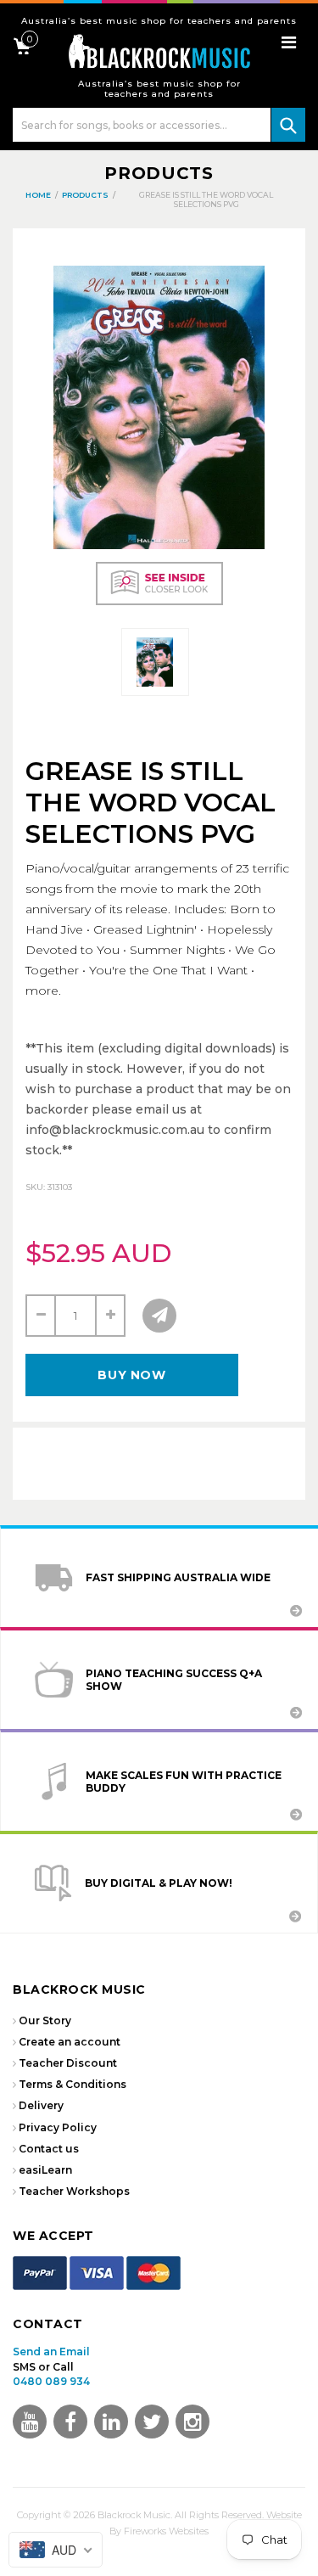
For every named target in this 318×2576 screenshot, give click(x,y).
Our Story (45, 2020)
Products (159, 173)
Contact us (49, 2149)
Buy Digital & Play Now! (159, 1883)
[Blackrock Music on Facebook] (70, 2422)
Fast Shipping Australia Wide (178, 1577)
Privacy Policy (58, 2127)
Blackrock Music (134, 2515)
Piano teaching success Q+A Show (174, 1680)
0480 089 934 (51, 2381)
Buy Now (131, 1375)
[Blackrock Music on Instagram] (192, 2422)
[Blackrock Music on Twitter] (111, 2422)
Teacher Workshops (74, 2191)
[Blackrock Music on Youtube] (30, 2422)
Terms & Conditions (73, 2084)
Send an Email (51, 2352)
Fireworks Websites (166, 2531)
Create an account (70, 2042)
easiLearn (45, 2170)
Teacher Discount (68, 2063)
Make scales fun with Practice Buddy (184, 1782)
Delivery (41, 2105)
